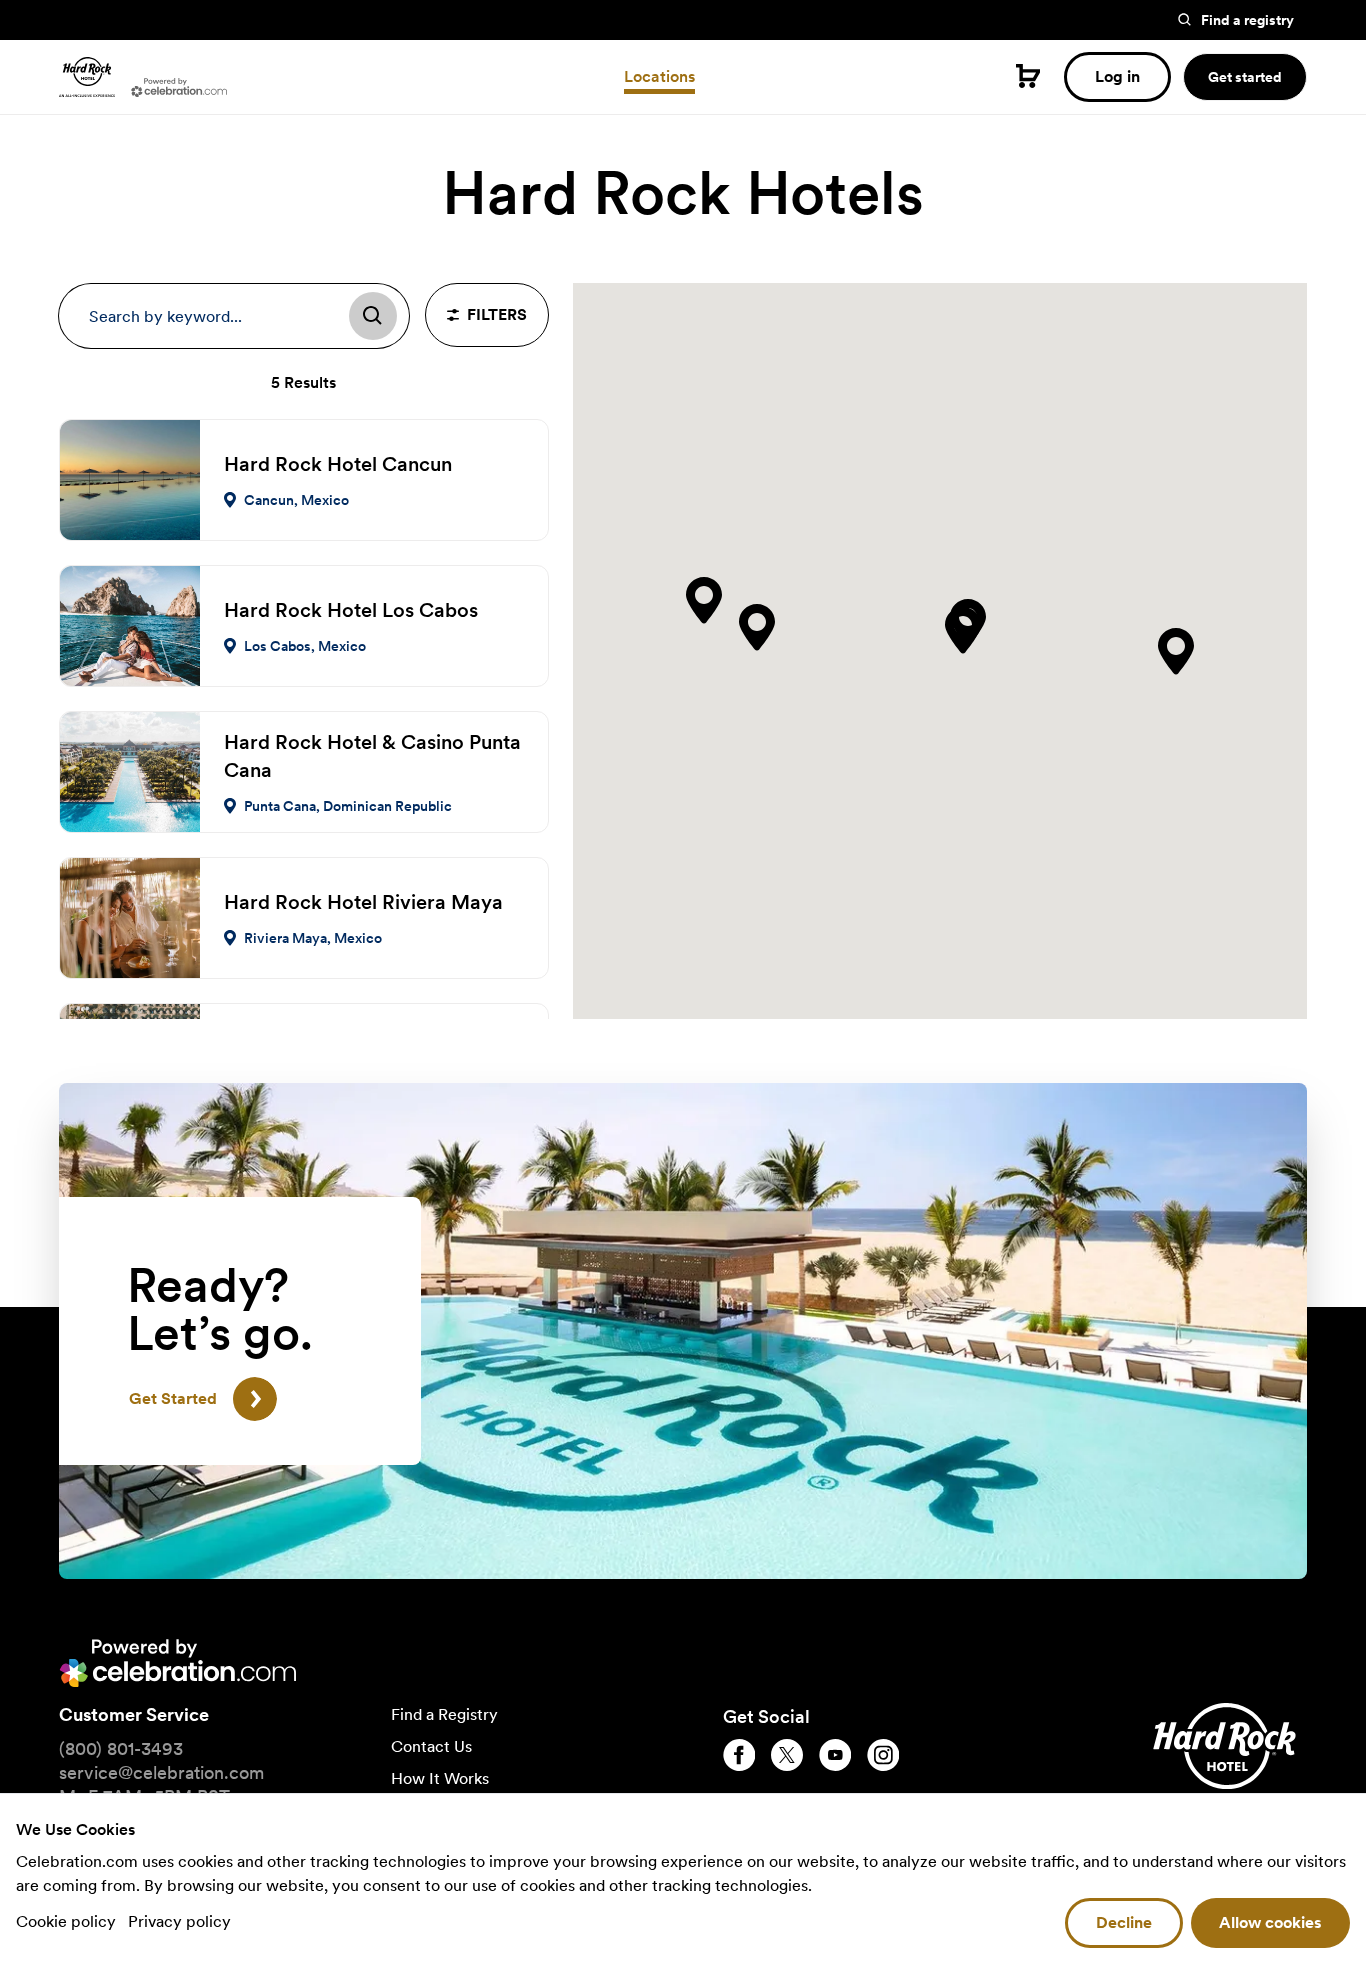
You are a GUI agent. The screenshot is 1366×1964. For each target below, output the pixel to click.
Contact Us (431, 1746)
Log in (1117, 76)
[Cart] (1028, 76)
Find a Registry (444, 1714)
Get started (1245, 77)
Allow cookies (1270, 1922)
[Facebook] (739, 1755)
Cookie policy (68, 1921)
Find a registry (1247, 20)
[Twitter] (787, 1755)
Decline (1124, 1922)
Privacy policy (179, 1921)
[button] (704, 601)
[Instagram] (883, 1755)
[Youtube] (835, 1755)
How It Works (440, 1778)
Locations (659, 76)
